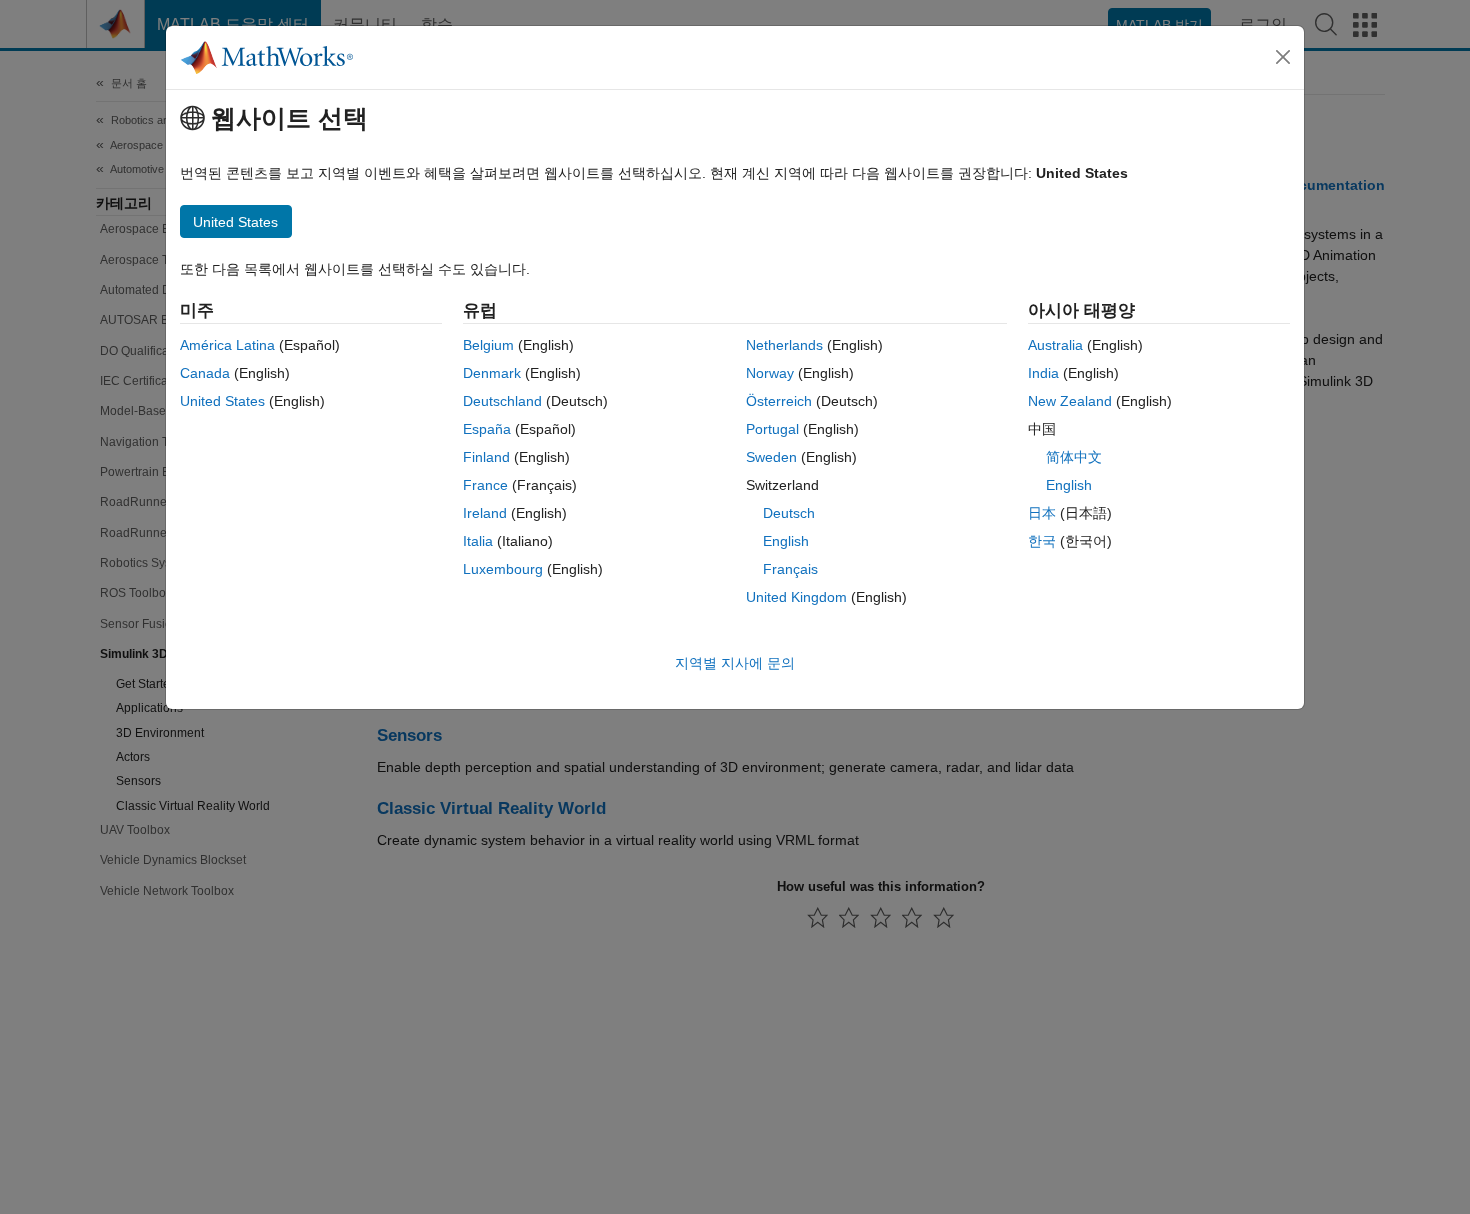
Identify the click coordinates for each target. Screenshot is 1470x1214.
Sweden (771, 457)
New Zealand (1070, 401)
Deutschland (502, 401)
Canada (205, 373)
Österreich (779, 401)
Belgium (488, 345)
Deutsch (789, 513)
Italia (478, 541)
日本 (1042, 513)
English (786, 541)
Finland (486, 457)
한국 (1042, 541)
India (1043, 373)
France (485, 485)
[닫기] (1283, 57)
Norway (770, 373)
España (487, 429)
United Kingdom (796, 597)
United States (222, 401)
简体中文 (1074, 457)
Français (790, 569)
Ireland (485, 513)
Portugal (772, 429)
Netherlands (784, 345)
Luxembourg (503, 569)
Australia (1055, 345)
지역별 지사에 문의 (735, 663)
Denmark (492, 373)
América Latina (227, 345)
